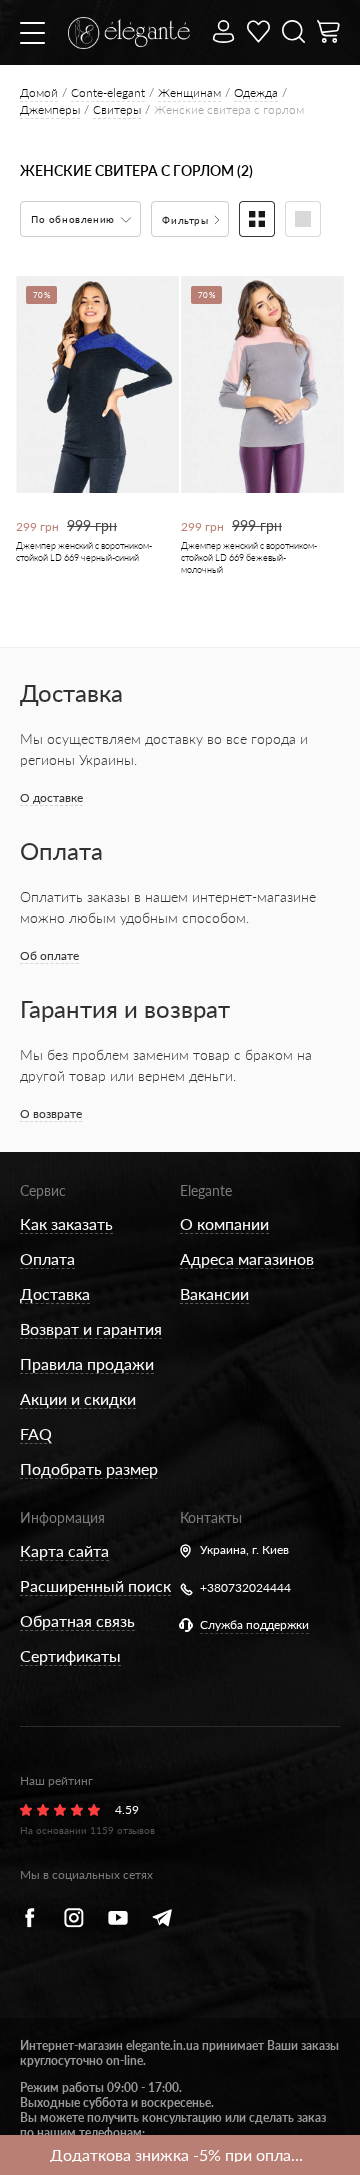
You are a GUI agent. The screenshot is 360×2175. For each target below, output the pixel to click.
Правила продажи (87, 1363)
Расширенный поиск (95, 1585)
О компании (224, 1223)
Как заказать (66, 1223)
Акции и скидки (78, 1398)
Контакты (211, 1517)
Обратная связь (77, 1620)
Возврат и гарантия (91, 1328)
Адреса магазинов (247, 1258)
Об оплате (49, 955)
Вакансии (214, 1293)
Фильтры (187, 220)
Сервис (43, 1190)
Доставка (55, 1293)
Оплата (47, 1258)
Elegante (206, 1190)
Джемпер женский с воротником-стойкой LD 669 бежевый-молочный (249, 557)
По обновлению (74, 219)
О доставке (51, 797)
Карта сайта (64, 1550)
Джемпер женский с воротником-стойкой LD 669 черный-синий (84, 551)
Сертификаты (70, 1655)
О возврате (51, 1113)
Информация (62, 1517)
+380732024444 (245, 1587)
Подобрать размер (89, 1468)
